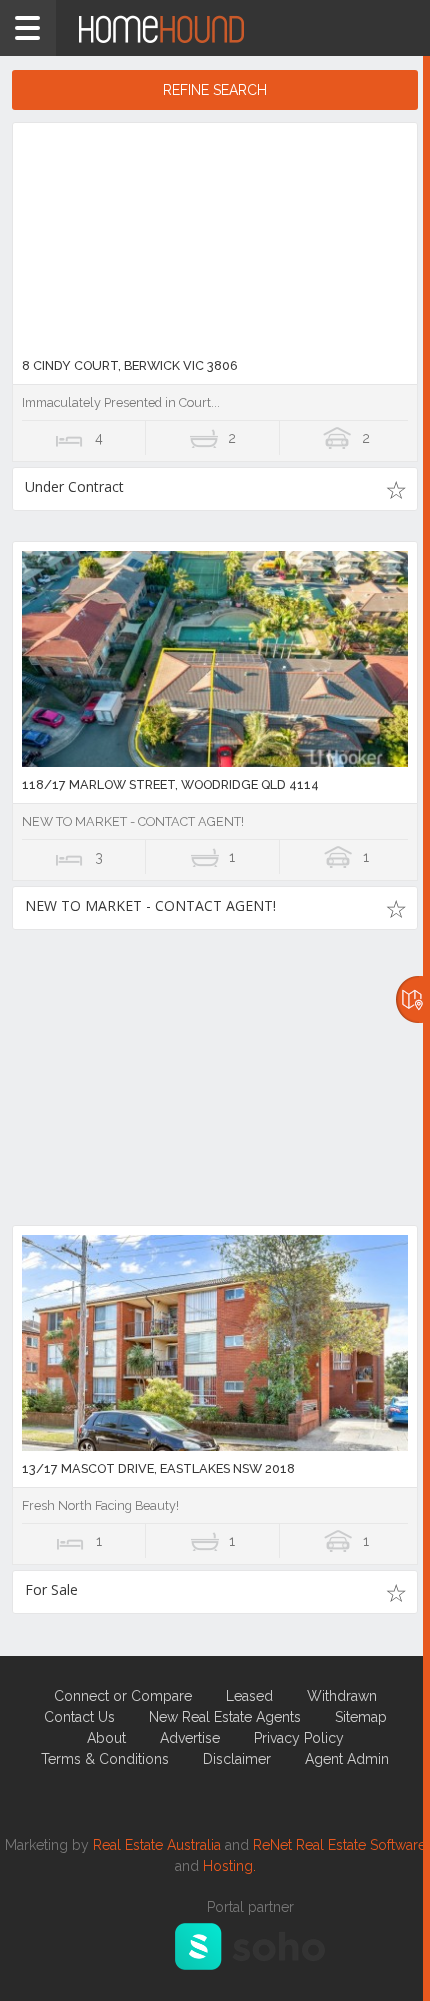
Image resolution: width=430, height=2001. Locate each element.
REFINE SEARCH (215, 90)
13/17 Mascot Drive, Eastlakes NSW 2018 (158, 1468)
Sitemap (361, 1717)
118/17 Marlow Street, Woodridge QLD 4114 (170, 784)
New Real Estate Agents (225, 1717)
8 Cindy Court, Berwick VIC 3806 (130, 365)
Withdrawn (342, 1696)
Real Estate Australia (157, 1845)
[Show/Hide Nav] (28, 28)
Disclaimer (237, 1759)
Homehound (215, 28)
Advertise (190, 1738)
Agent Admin (347, 1759)
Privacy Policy (299, 1738)
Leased (249, 1696)
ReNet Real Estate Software (339, 1845)
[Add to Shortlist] (395, 489)
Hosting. (229, 1866)
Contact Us (79, 1717)
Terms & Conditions (105, 1759)
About (106, 1738)
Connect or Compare (123, 1696)
